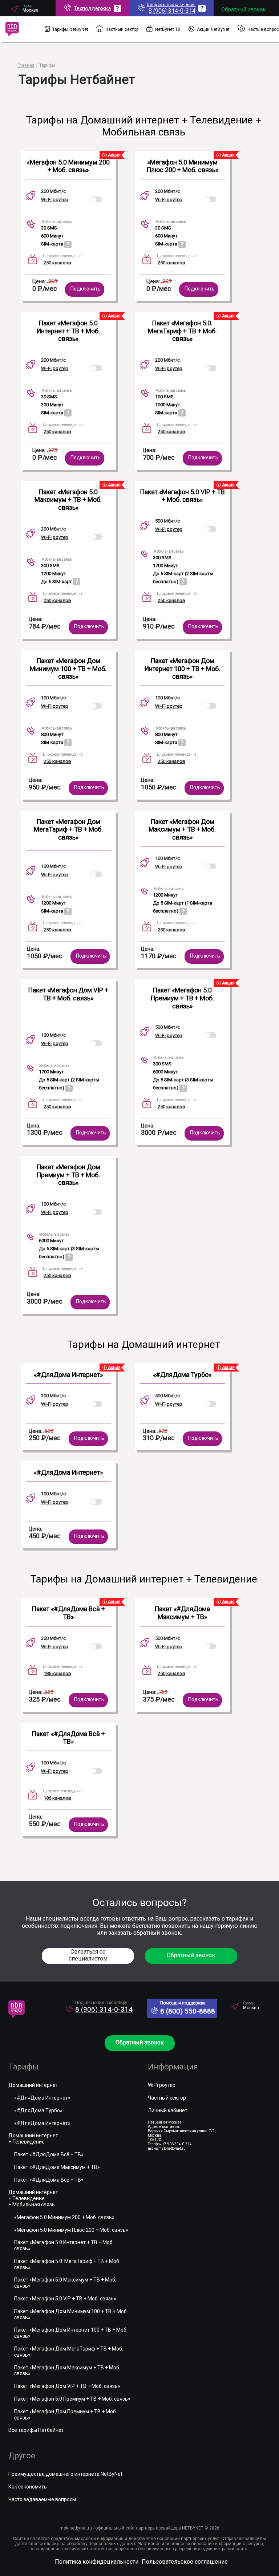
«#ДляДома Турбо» (182, 1375)
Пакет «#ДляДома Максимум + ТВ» (182, 1613)
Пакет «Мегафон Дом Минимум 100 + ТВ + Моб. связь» (68, 669)
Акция (114, 155)
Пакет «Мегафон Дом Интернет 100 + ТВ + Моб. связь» (182, 669)
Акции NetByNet (213, 29)
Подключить (86, 289)
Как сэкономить (28, 2487)
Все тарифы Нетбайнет (36, 2430)
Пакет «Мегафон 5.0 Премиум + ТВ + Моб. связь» (182, 998)
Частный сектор (122, 29)
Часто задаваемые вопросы (42, 2499)
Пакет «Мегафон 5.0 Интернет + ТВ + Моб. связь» (68, 331)
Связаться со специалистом (88, 1955)
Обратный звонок (244, 9)
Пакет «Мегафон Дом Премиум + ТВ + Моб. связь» (68, 1175)
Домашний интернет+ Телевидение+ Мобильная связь (33, 2198)
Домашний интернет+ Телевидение (33, 2139)
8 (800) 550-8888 (188, 2011)
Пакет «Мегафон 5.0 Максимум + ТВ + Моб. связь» (68, 500)
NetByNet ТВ (168, 29)
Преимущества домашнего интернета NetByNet (65, 2474)
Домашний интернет (33, 2085)
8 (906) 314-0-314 (104, 2009)
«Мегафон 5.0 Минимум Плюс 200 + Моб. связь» (182, 166)
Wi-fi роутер (162, 2085)
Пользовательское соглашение (185, 2562)
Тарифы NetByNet (70, 29)
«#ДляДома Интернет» (68, 1375)
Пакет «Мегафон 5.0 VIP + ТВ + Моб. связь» (182, 496)
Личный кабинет (168, 2110)
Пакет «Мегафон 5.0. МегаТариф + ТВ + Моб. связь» (182, 331)
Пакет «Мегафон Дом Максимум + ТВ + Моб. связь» (182, 829)
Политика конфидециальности (97, 2562)
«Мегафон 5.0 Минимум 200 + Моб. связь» (68, 166)
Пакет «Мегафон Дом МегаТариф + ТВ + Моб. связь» (68, 829)
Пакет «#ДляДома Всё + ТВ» (68, 1613)
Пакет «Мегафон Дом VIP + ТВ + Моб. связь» (68, 994)
